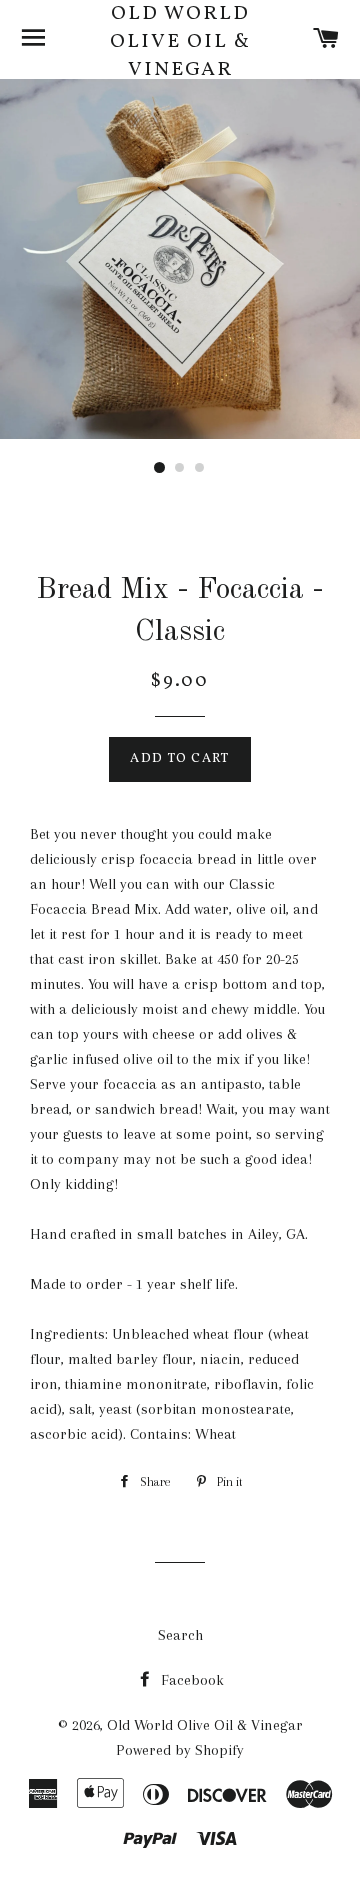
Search (180, 1635)
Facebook (190, 1680)
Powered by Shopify (180, 1750)
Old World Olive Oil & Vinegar (180, 42)
